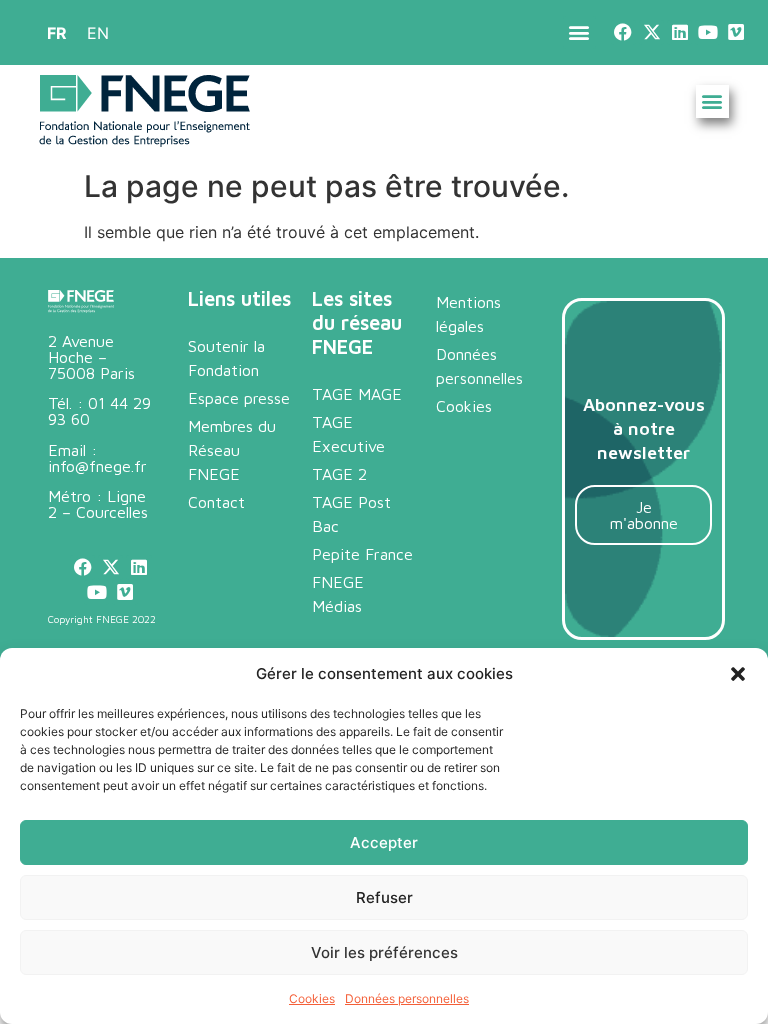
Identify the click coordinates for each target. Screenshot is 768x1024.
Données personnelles (407, 998)
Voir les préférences (384, 952)
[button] (738, 674)
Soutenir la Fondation (226, 358)
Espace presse (239, 398)
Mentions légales (468, 314)
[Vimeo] (736, 32)
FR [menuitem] (57, 33)
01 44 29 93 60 (99, 411)
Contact (216, 502)
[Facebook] (623, 32)
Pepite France (362, 554)
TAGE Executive (348, 434)
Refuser (384, 897)
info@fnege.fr (97, 466)
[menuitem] (57, 32)
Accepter (384, 842)
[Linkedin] (679, 32)
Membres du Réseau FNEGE (232, 450)
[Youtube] (707, 32)
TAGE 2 (339, 474)
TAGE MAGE (357, 394)
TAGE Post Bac (351, 514)
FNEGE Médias (338, 594)
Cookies (312, 998)
